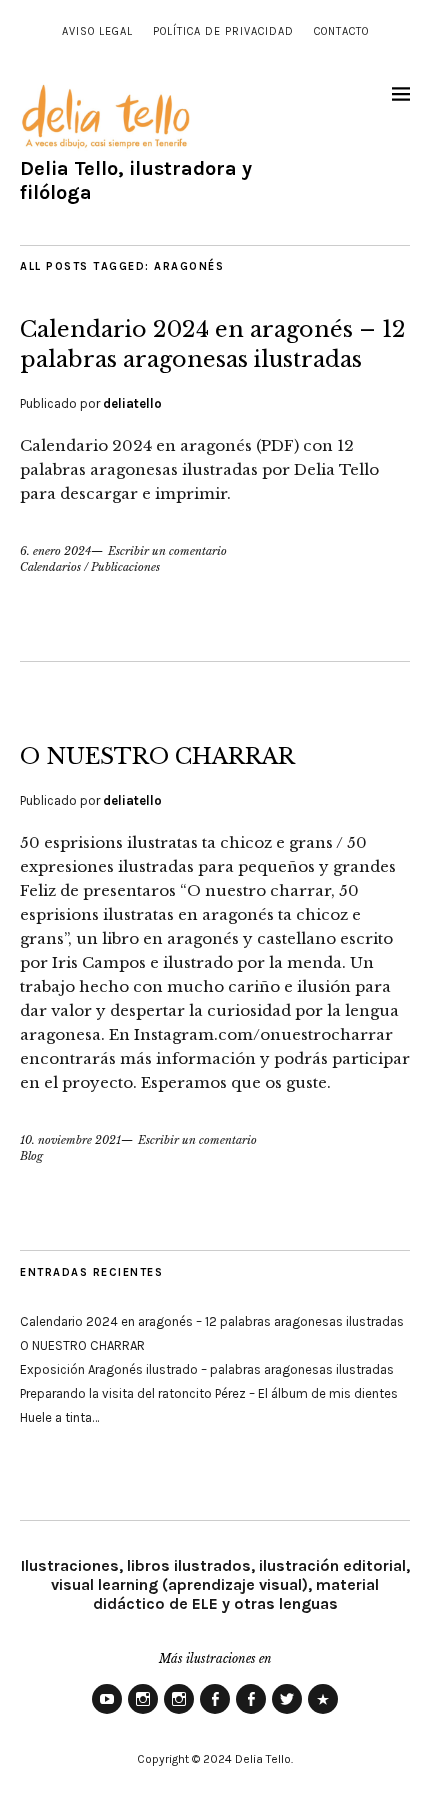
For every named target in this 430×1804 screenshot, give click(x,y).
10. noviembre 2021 (70, 1140)
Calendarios (50, 567)
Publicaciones (125, 567)
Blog (31, 1156)
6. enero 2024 (55, 551)
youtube (107, 1713)
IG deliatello (143, 1713)
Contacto (341, 31)
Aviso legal (97, 31)
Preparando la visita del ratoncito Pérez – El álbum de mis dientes (209, 1393)
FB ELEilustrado (251, 1713)
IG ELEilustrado (179, 1713)
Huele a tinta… (59, 1417)
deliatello (132, 403)
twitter (287, 1713)
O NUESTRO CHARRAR (157, 756)
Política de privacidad (223, 31)
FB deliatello (215, 1713)
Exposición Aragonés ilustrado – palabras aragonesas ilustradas (207, 1369)
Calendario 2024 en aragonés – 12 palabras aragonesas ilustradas (212, 1321)
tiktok (323, 1713)
